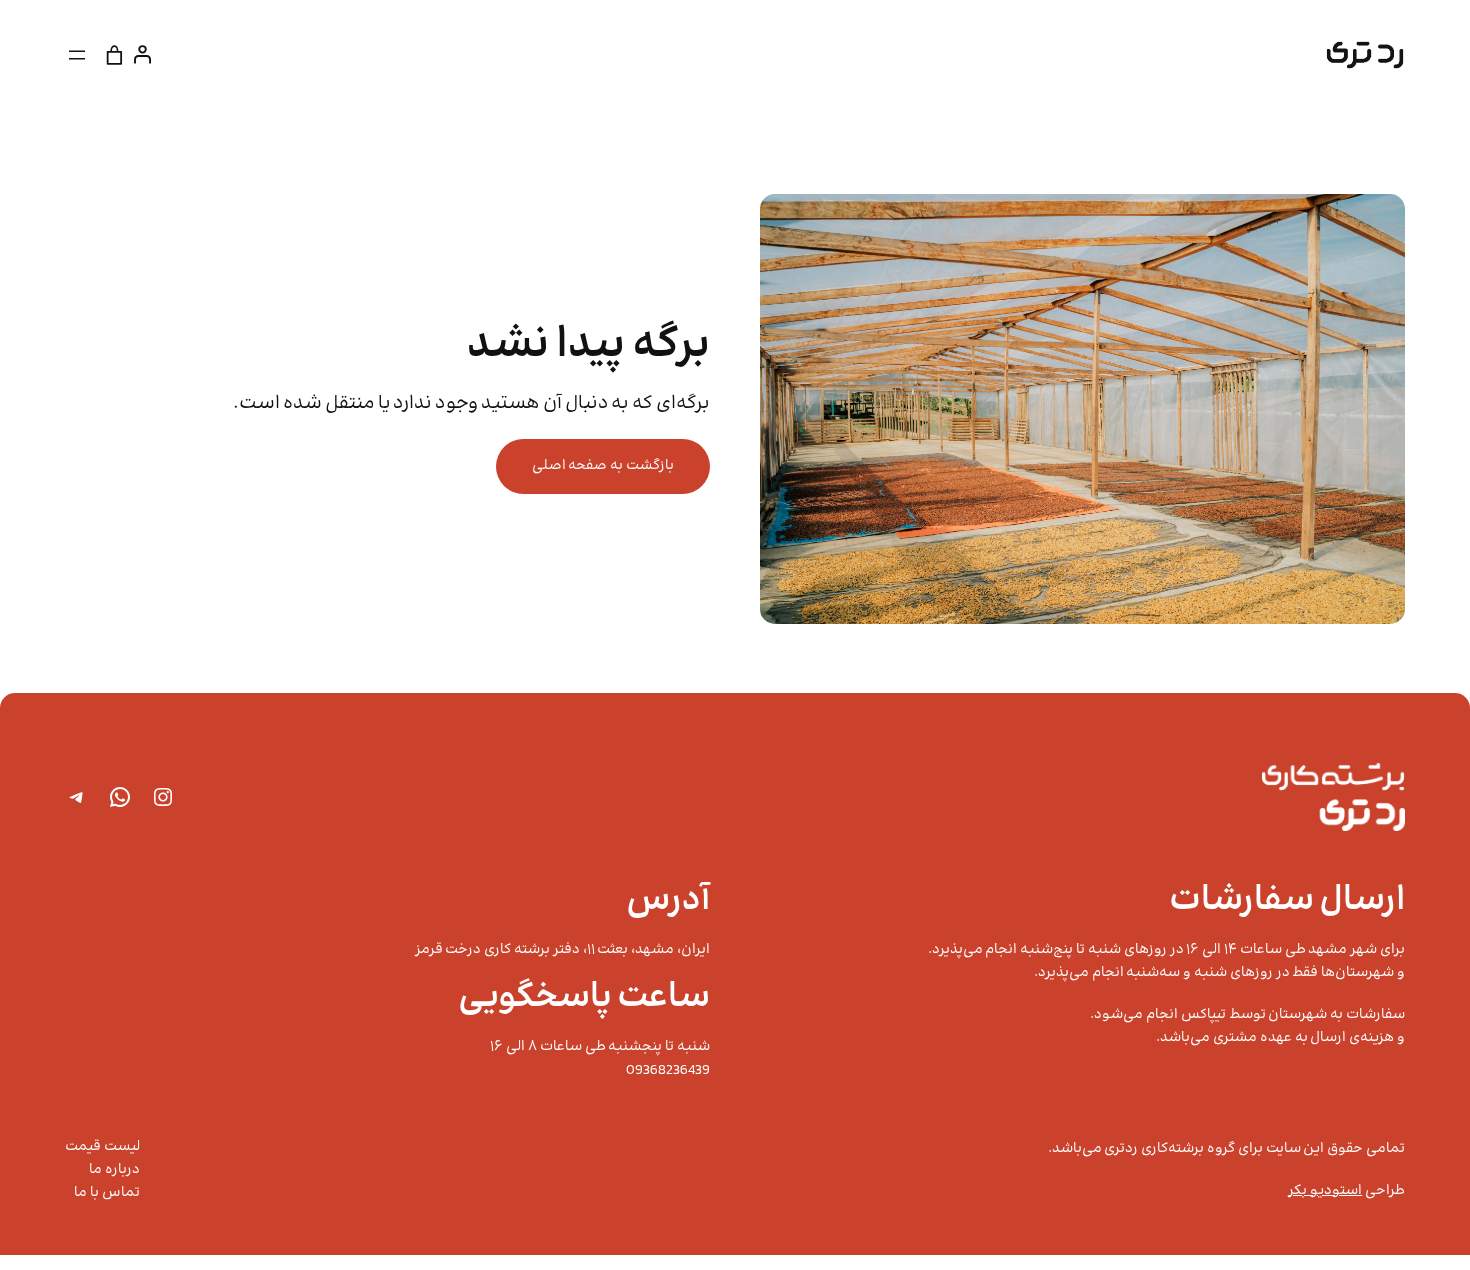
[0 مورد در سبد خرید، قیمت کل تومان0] (115, 54)
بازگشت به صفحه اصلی (603, 466)
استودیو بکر (1325, 1191)
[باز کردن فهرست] (77, 55)
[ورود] (146, 54)
